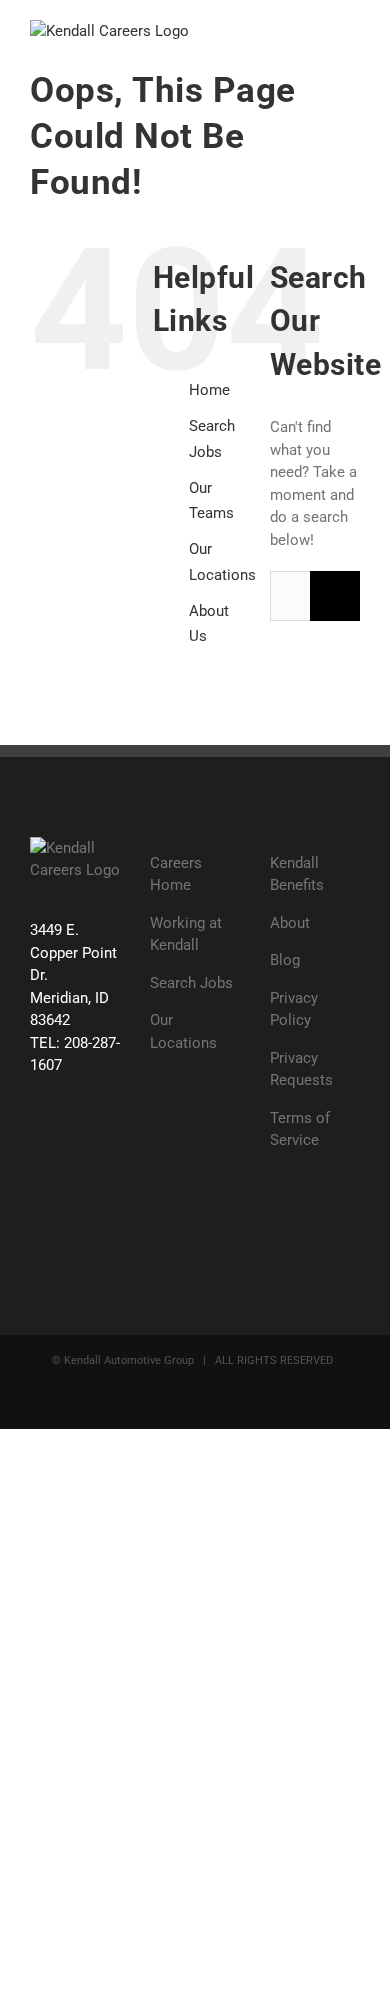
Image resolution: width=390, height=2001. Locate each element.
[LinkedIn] (79, 1186)
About (290, 923)
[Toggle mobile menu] (352, 30)
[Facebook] (41, 1142)
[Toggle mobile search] (316, 30)
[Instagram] (41, 1186)
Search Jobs (191, 983)
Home (209, 390)
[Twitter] (79, 1142)
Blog (285, 960)
